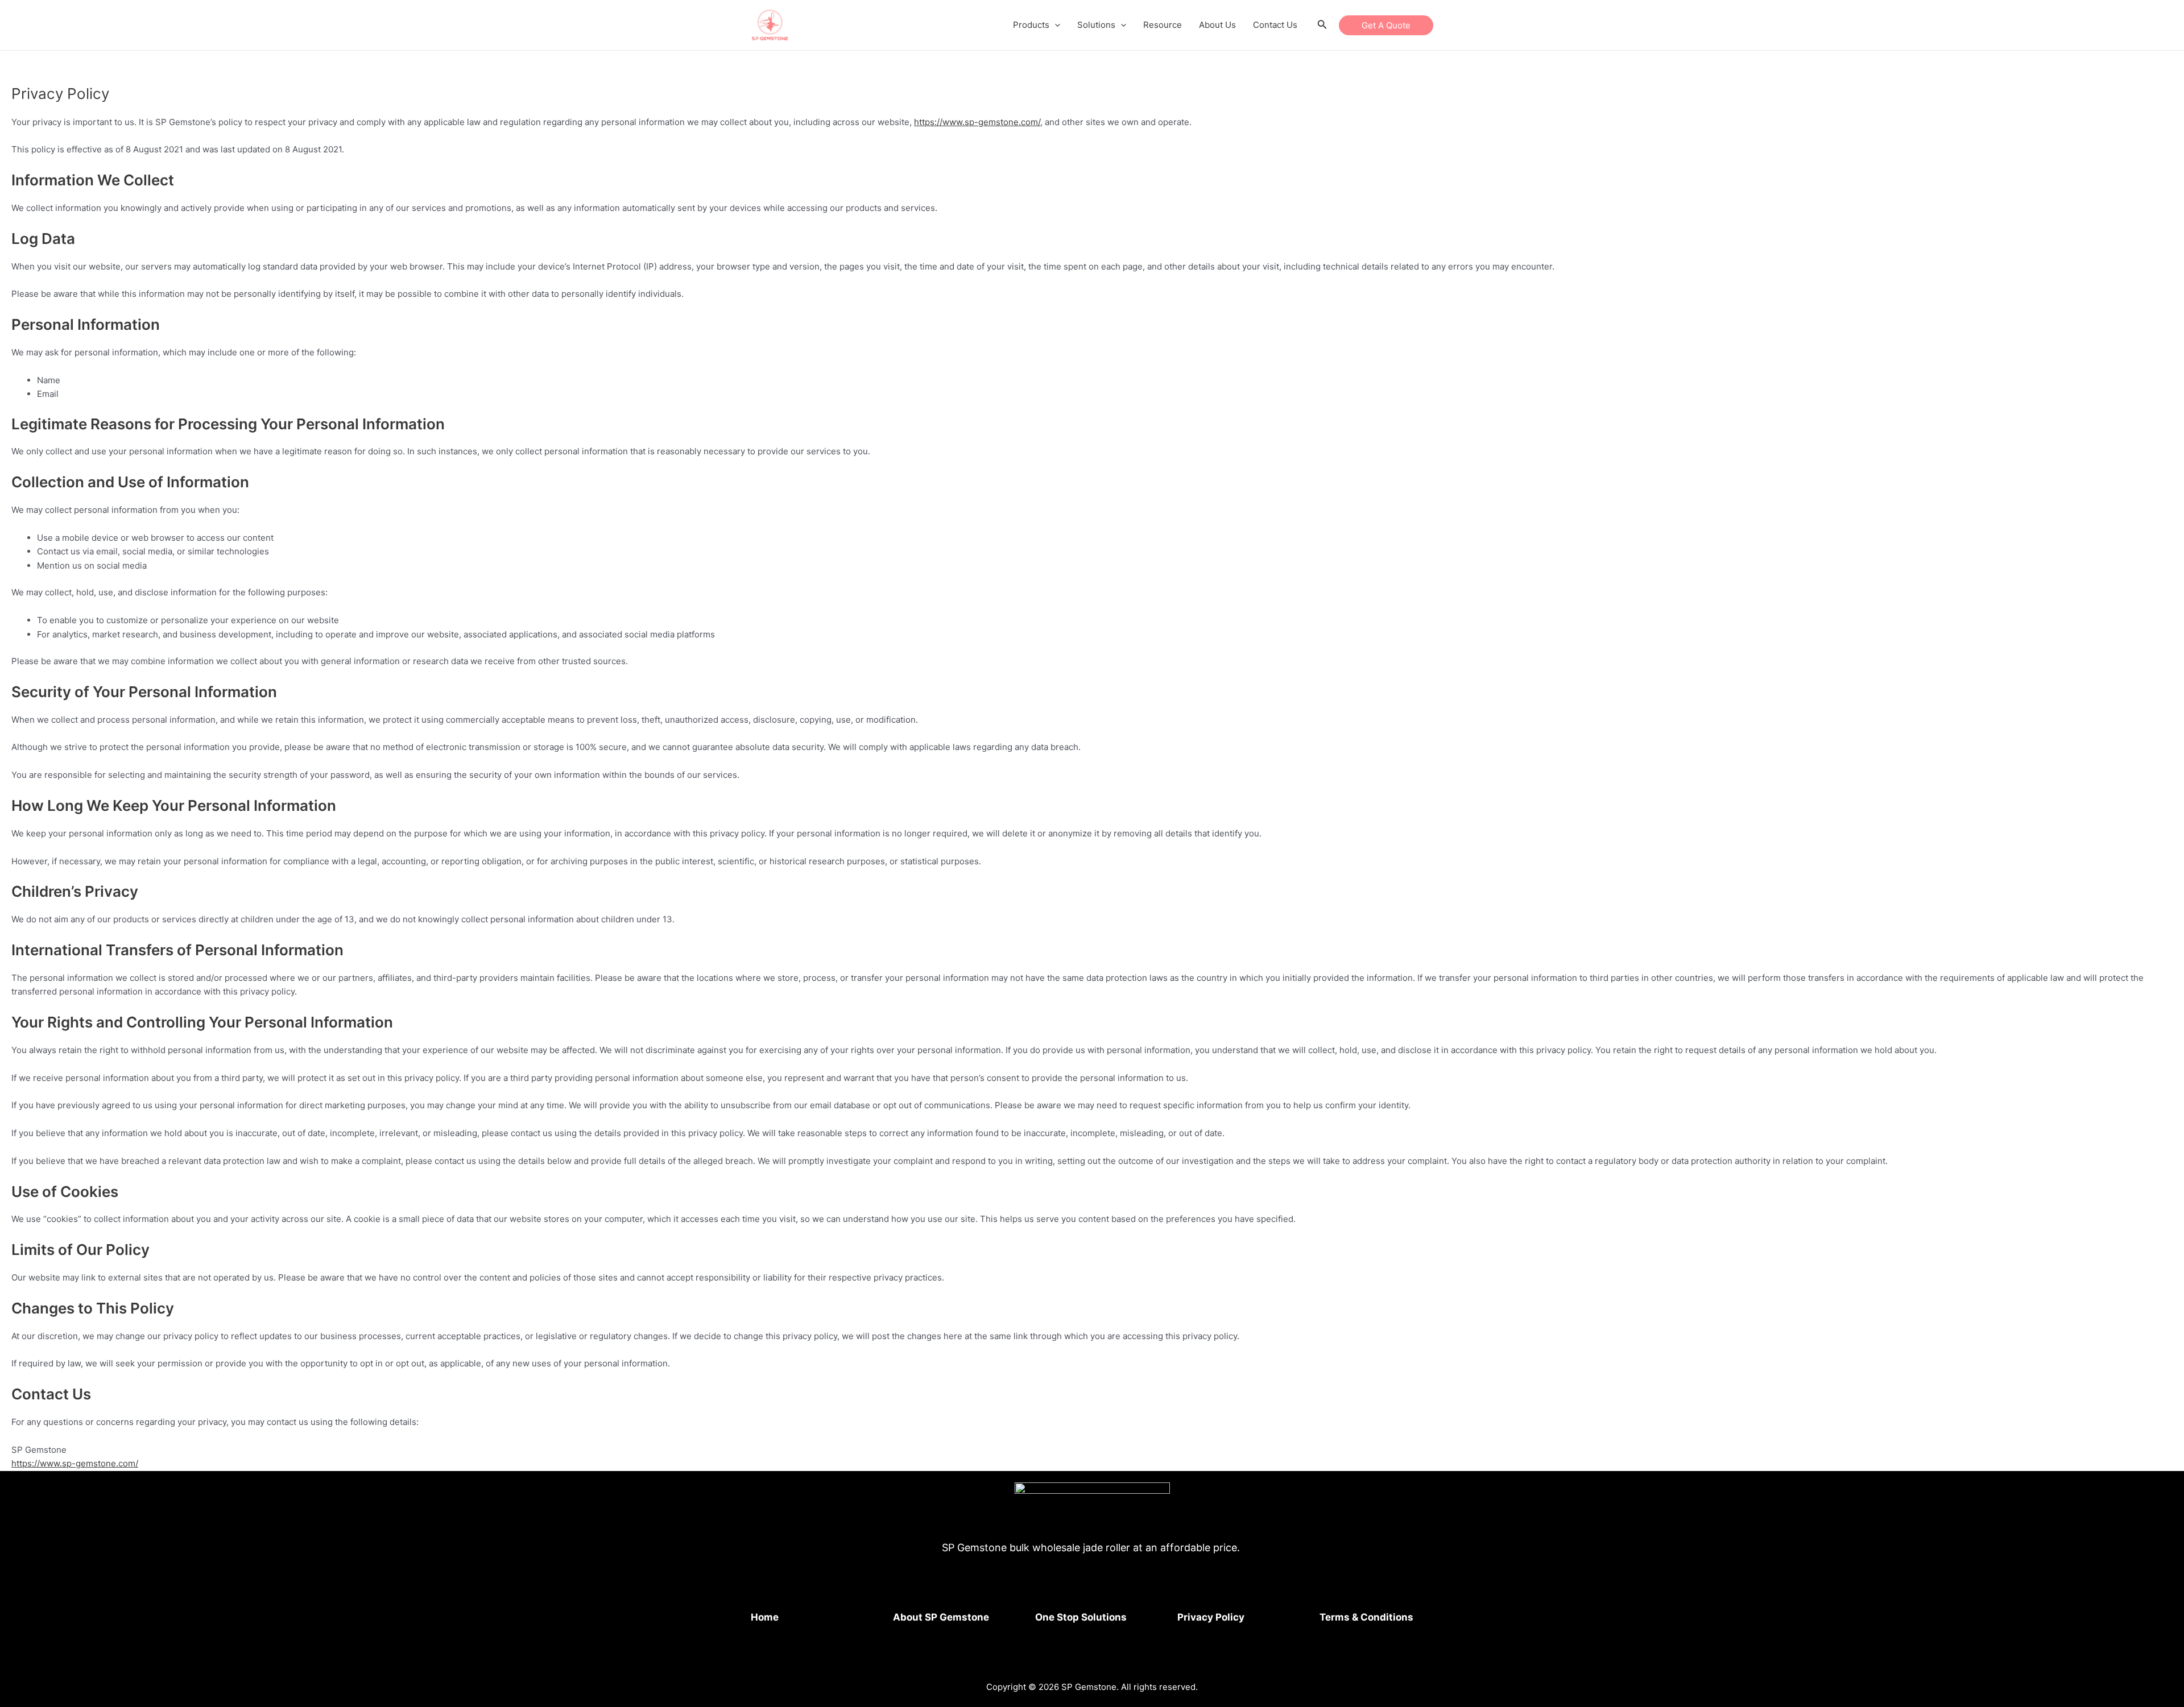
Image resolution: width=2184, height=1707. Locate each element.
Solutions (1096, 25)
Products (1031, 25)
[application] (1055, 25)
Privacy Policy (1211, 1617)
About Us (1217, 25)
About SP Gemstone (941, 1617)
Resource (1163, 25)
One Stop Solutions (1081, 1617)
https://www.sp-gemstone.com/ (977, 122)
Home (765, 1617)
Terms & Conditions (1366, 1617)
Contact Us (1275, 25)
